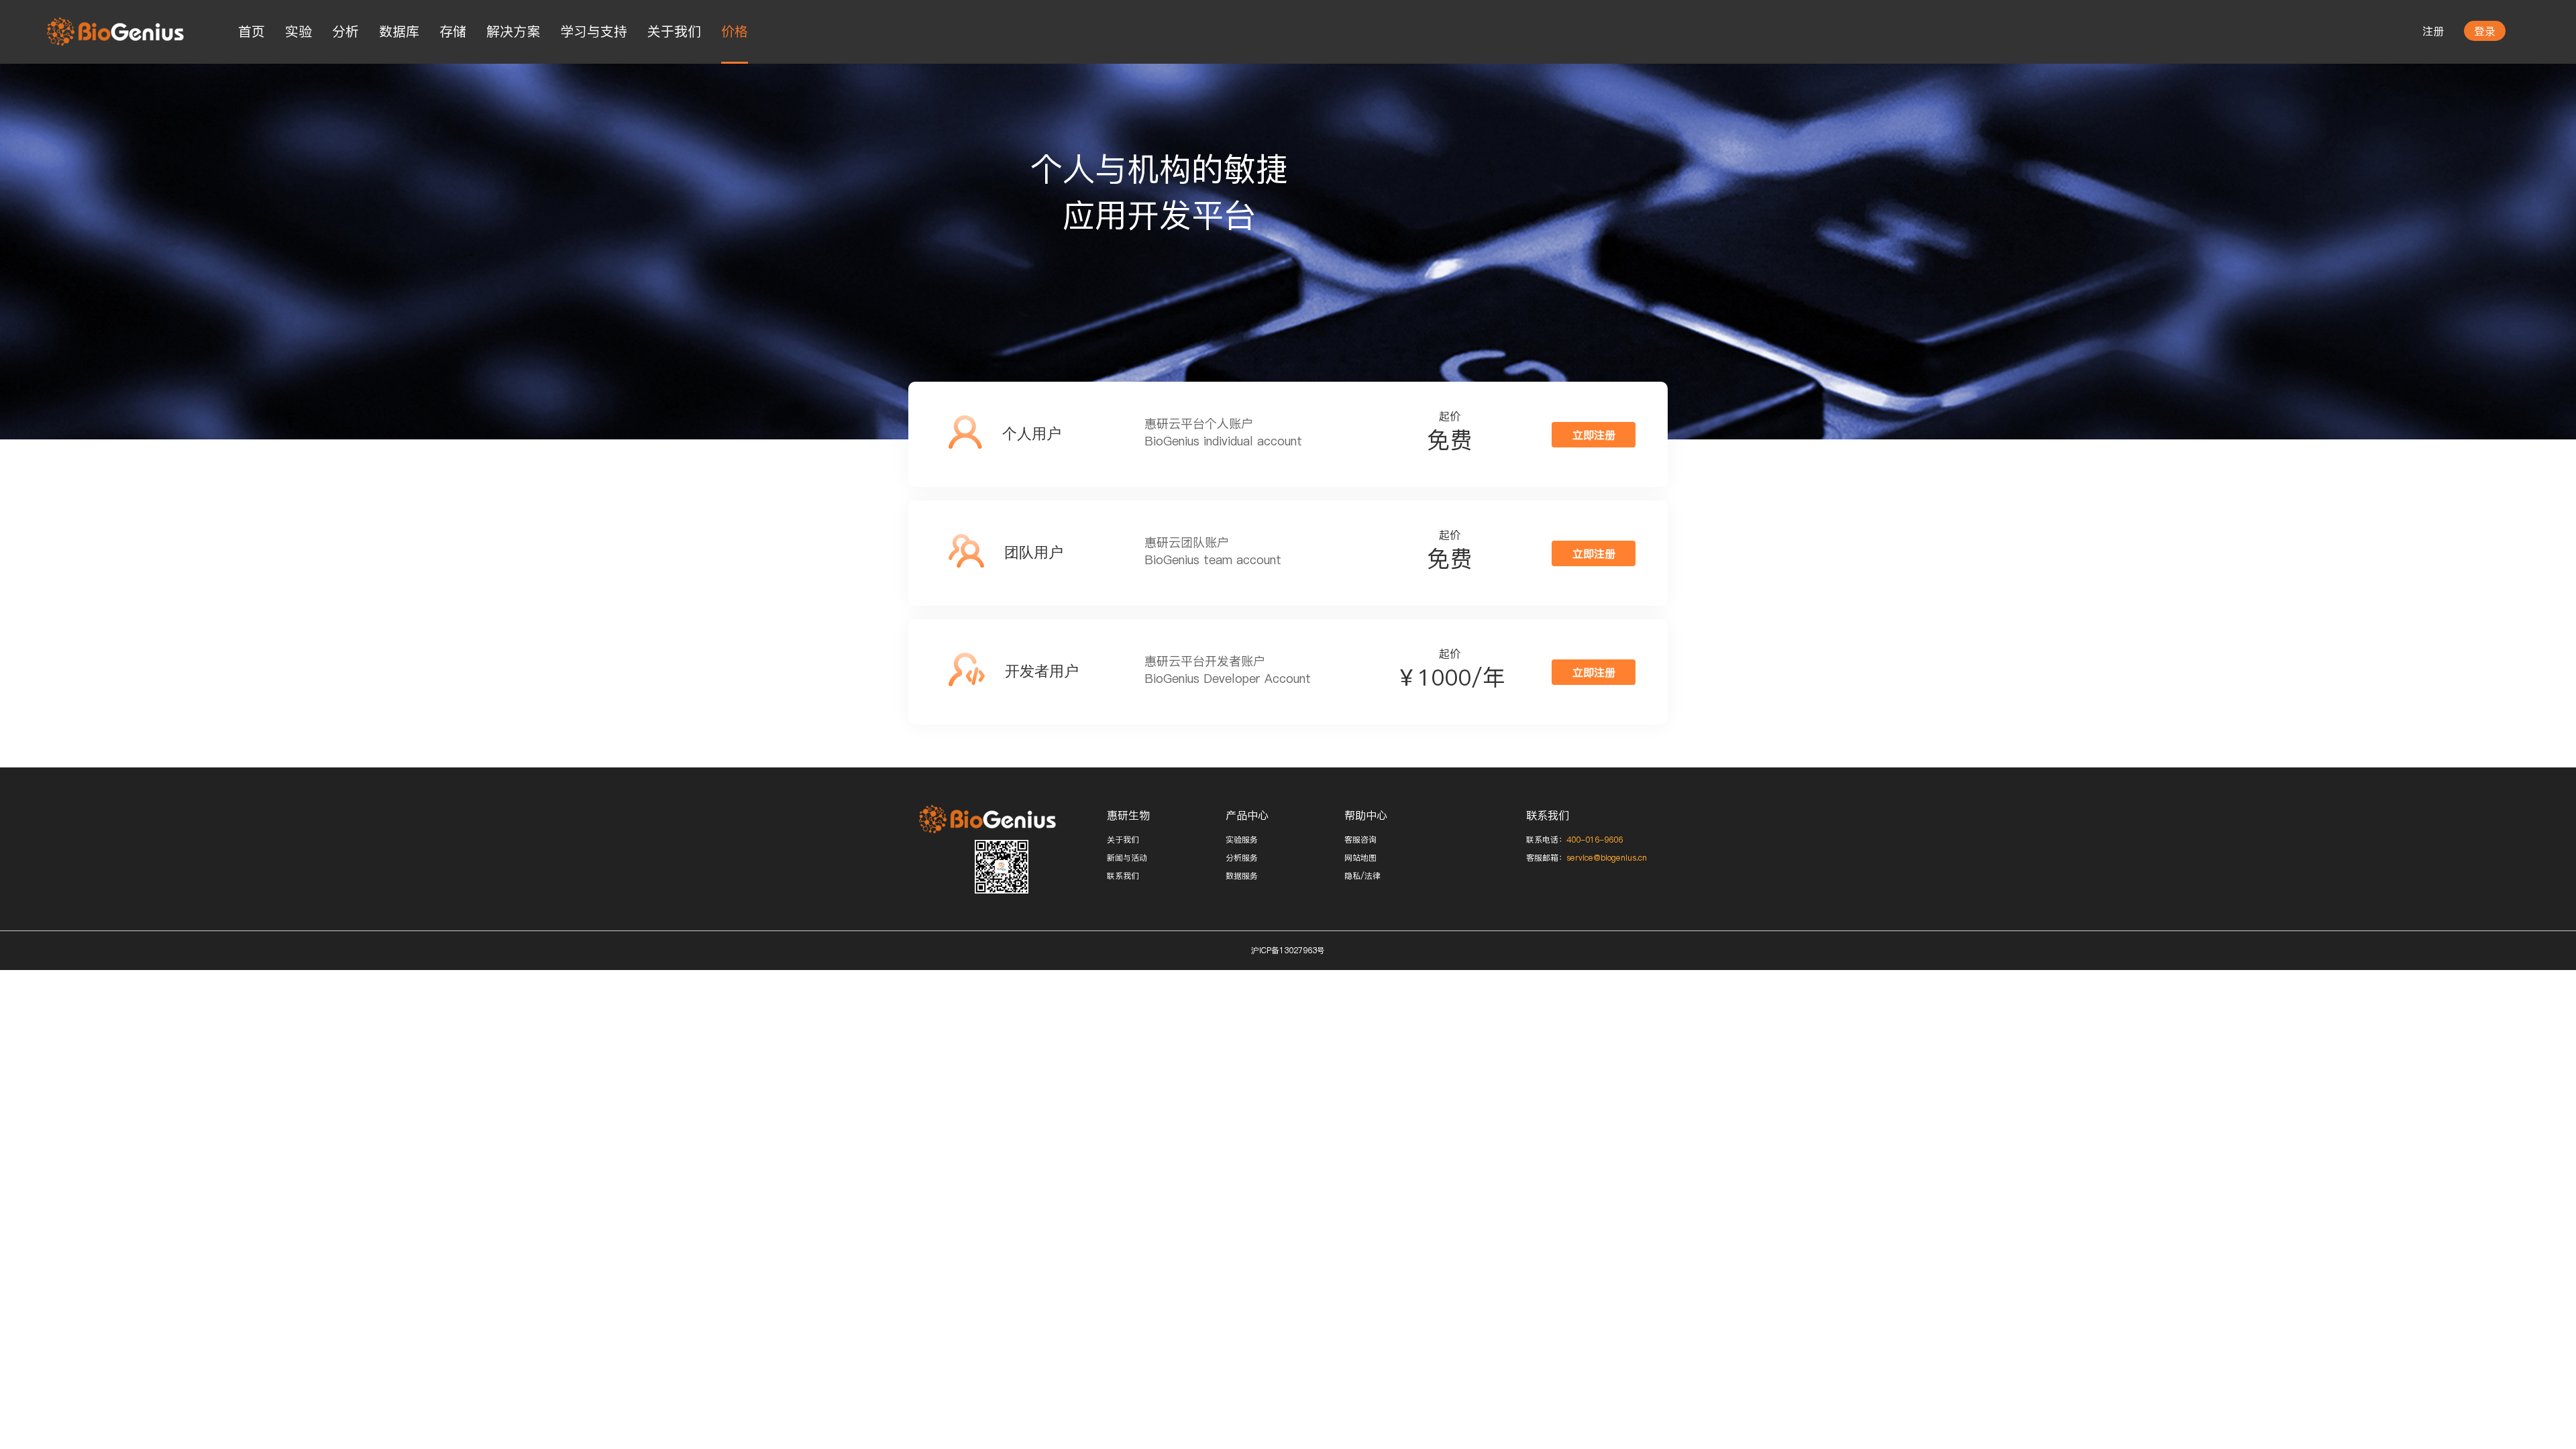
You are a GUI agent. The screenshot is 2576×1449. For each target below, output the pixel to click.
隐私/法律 (1362, 876)
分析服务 (1242, 858)
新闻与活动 (1127, 858)
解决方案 (513, 32)
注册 (2433, 31)
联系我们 (1123, 876)
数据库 (399, 32)
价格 (735, 32)
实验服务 (1242, 840)
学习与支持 (594, 32)
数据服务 (1242, 876)
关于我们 (674, 32)
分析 (345, 32)
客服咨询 (1360, 840)
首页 (252, 32)
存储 (453, 32)
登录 (2485, 31)
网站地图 (1360, 858)
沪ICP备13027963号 (1288, 950)
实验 (299, 32)
